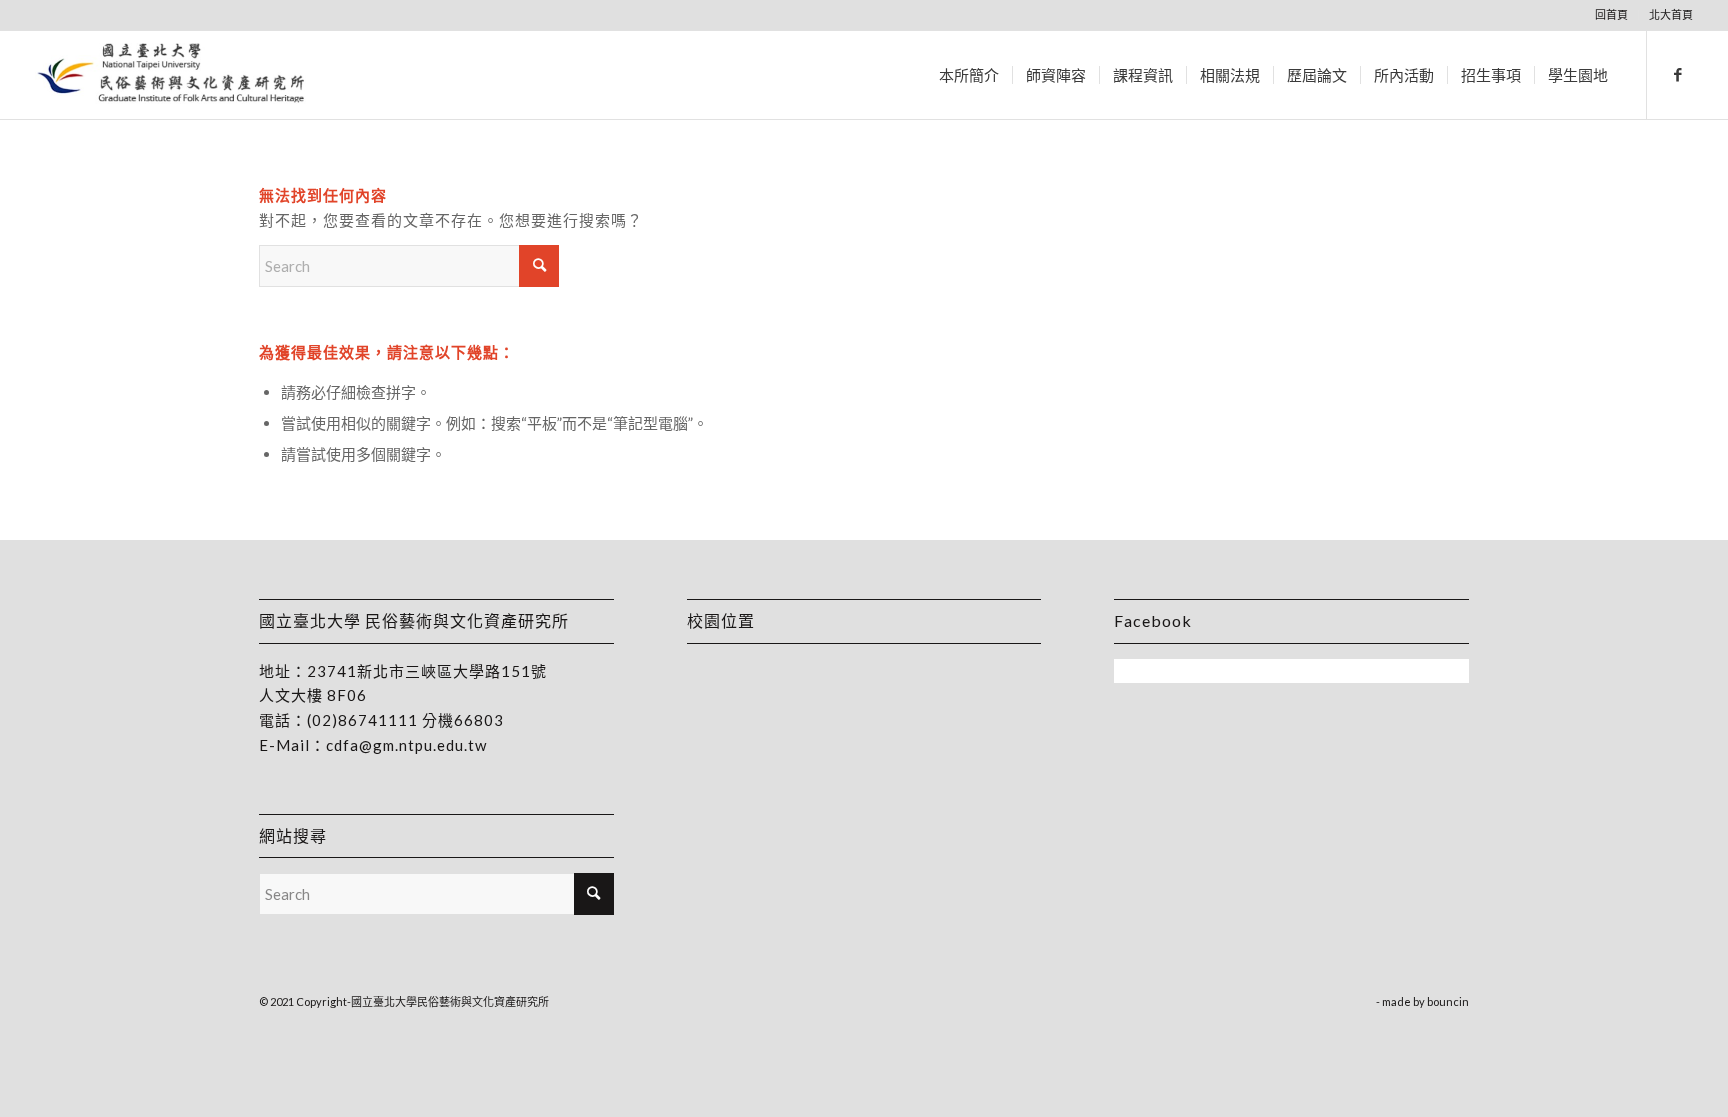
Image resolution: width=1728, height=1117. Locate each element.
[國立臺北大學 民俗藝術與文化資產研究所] (171, 75)
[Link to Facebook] (1678, 74)
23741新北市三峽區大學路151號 (427, 671)
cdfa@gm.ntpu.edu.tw (406, 745)
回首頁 (1611, 14)
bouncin (1448, 1001)
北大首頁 (1671, 14)
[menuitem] (1612, 15)
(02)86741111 (362, 720)
